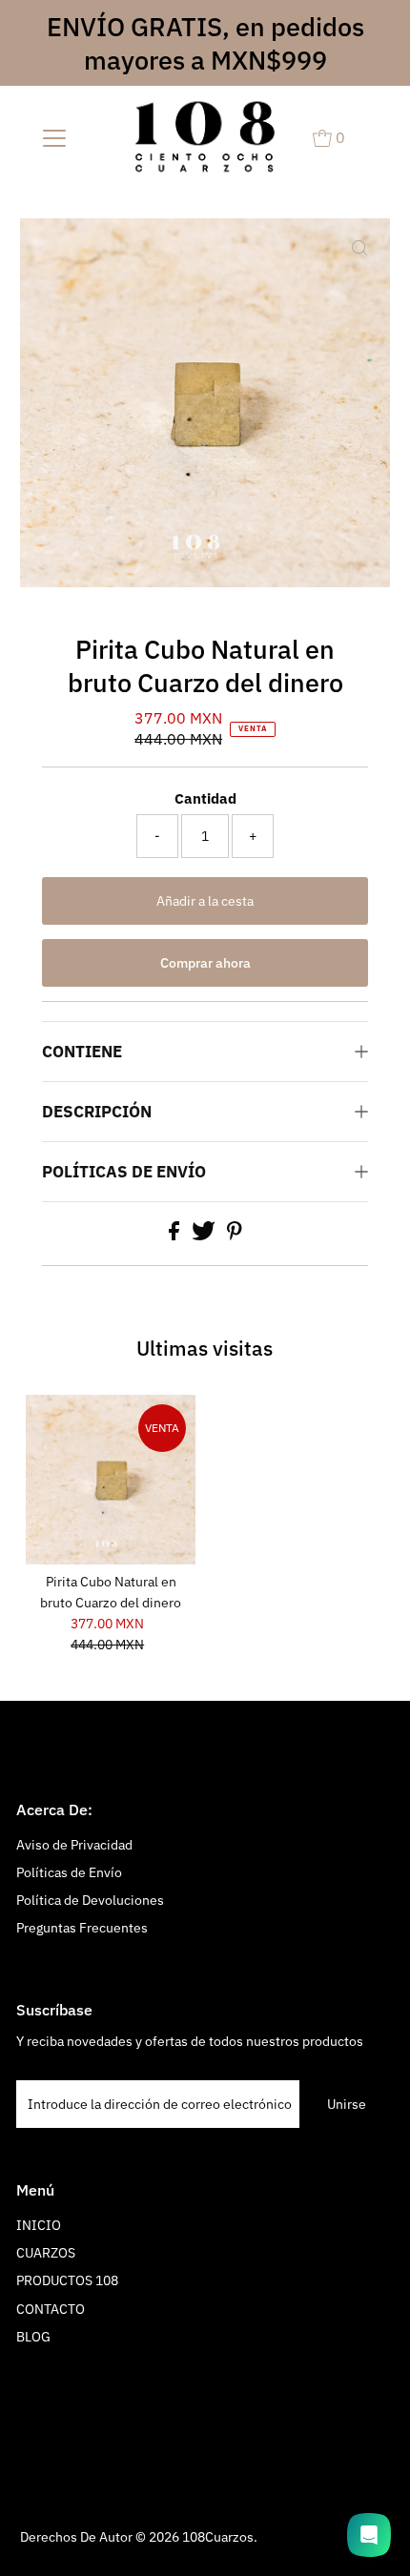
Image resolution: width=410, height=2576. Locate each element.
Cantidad (205, 798)
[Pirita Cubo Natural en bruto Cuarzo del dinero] (111, 1480)
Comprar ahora (205, 963)
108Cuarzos (218, 2537)
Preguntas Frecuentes (82, 1928)
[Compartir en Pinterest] (235, 1236)
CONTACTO (51, 2309)
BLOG (33, 2337)
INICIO (39, 2225)
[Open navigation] (55, 137)
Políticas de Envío (69, 1872)
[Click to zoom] (359, 249)
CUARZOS (46, 2253)
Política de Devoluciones (90, 1900)
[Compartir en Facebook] (175, 1236)
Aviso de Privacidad (74, 1845)
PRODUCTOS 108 (67, 2280)
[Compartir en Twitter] (205, 1236)
